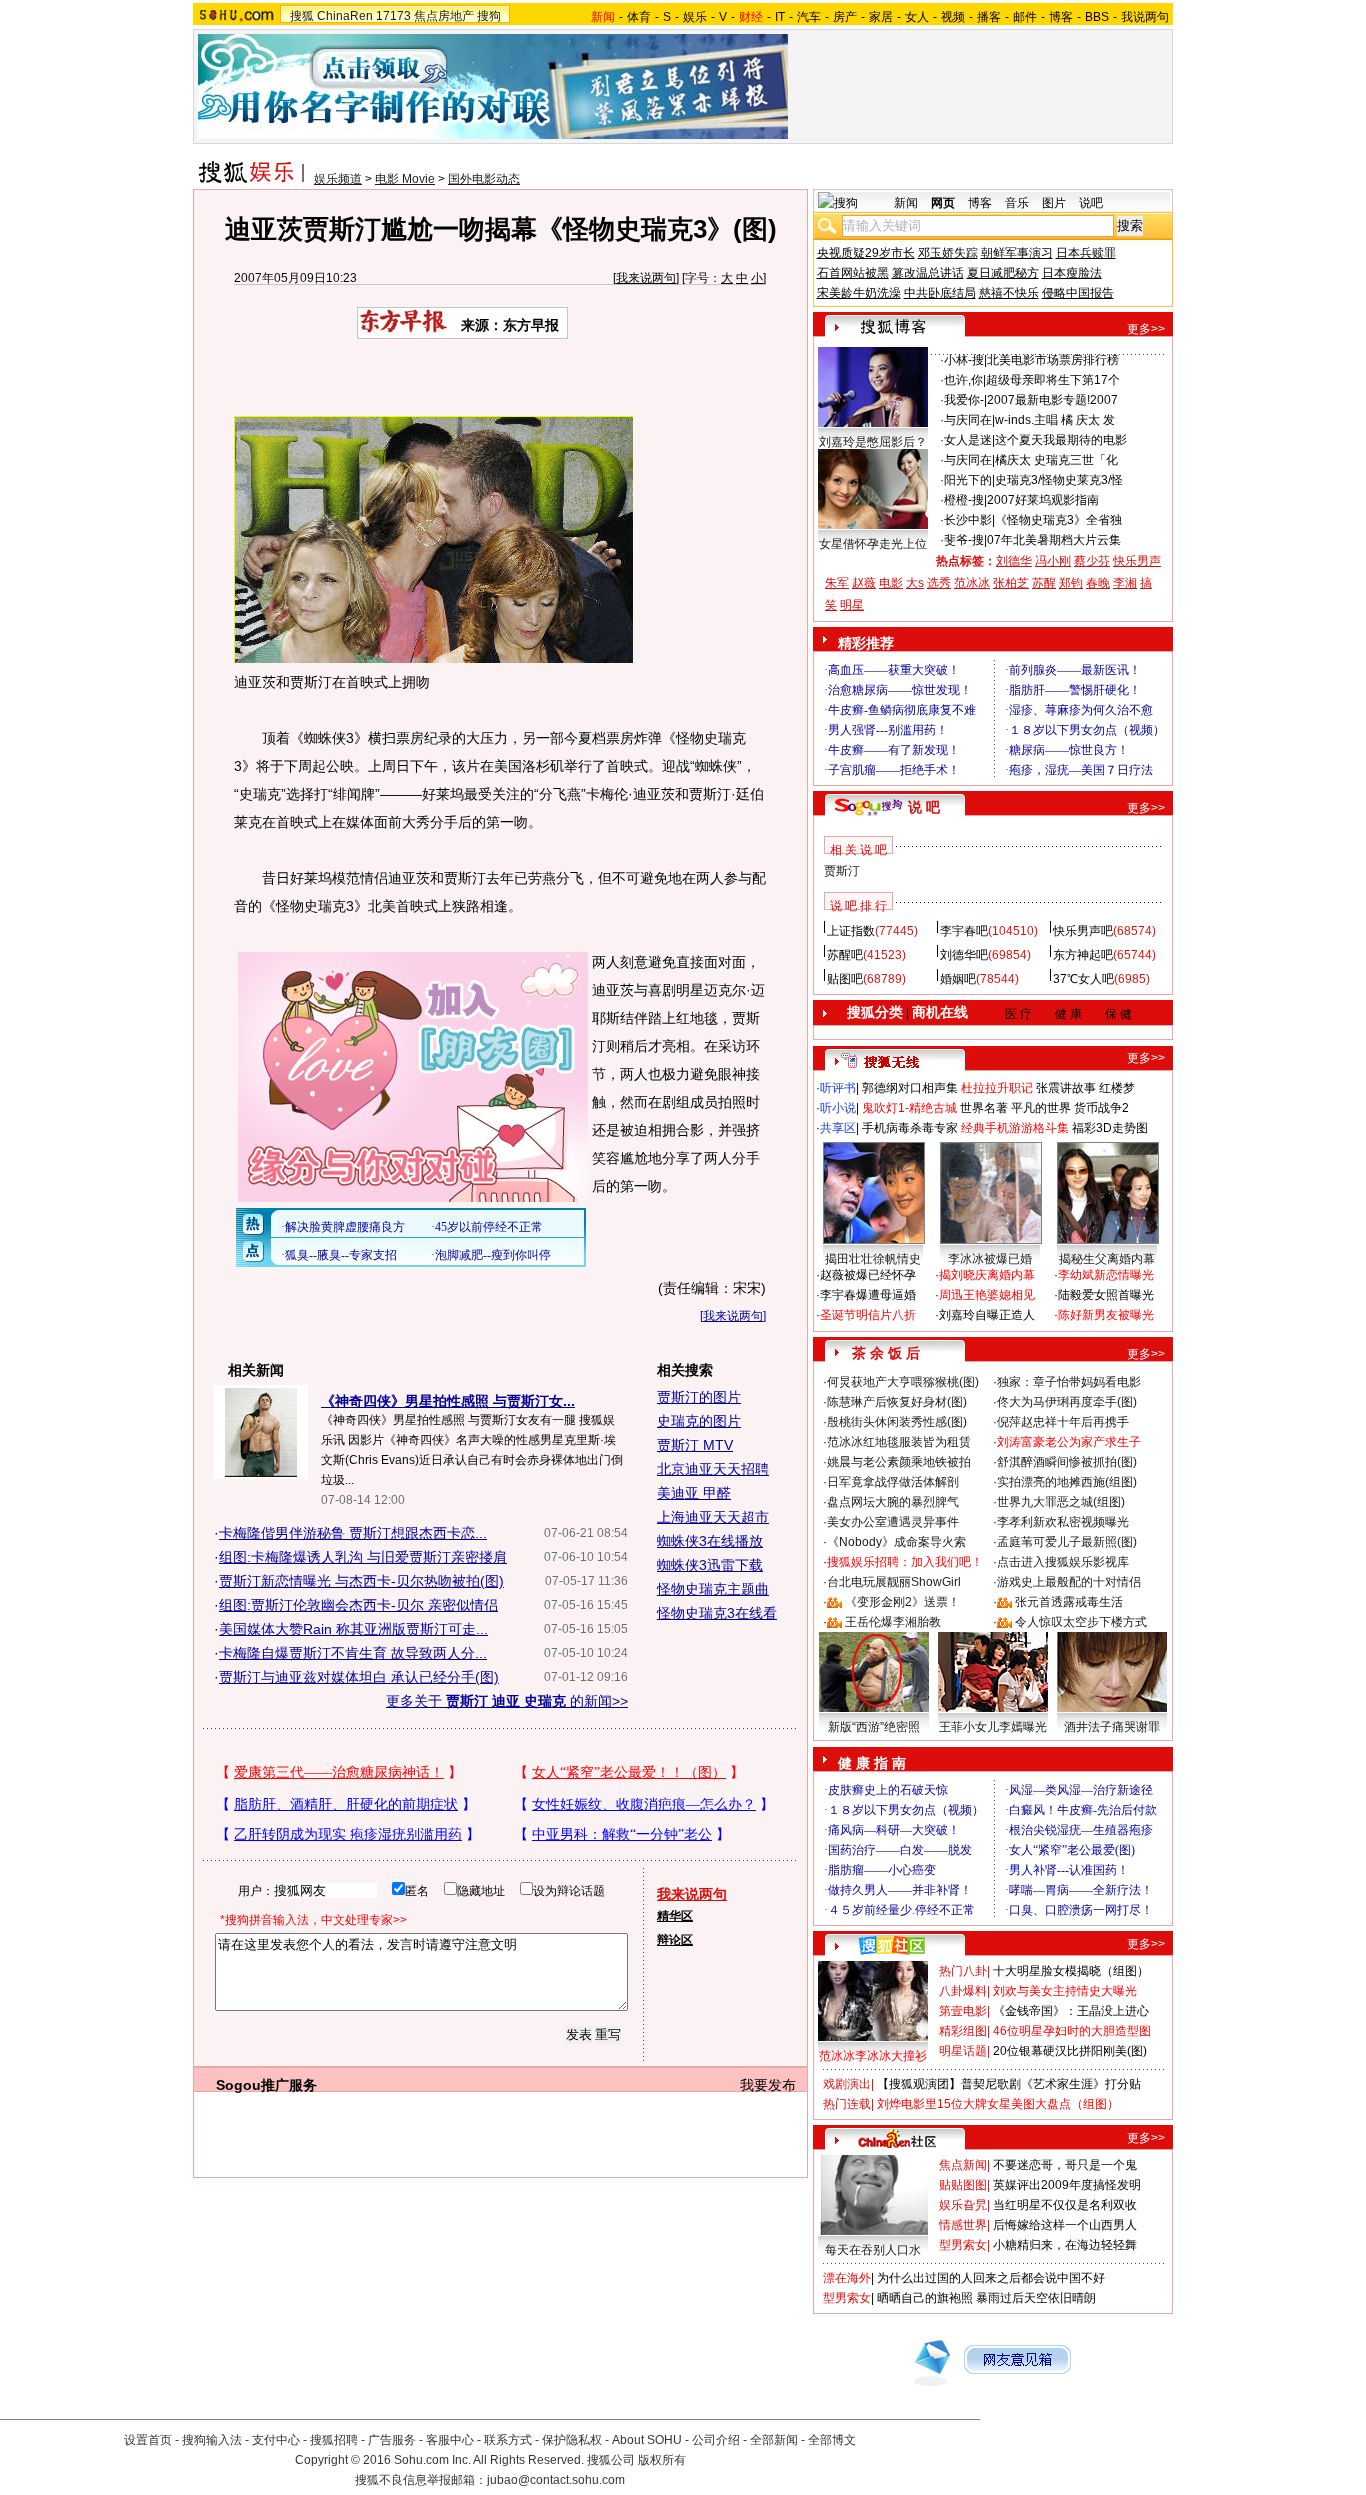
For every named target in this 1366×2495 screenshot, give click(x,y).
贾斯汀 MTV (695, 1445)
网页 (943, 203)
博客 (1061, 17)
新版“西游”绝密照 (874, 1727)
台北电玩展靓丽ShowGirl (894, 1582)
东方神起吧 (1083, 955)
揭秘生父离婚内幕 (1107, 1259)
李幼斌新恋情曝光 (1106, 1275)
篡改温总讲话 (928, 273)
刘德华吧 (964, 955)
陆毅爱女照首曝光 (1106, 1295)
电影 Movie (405, 179)
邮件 (1025, 17)
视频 (953, 17)
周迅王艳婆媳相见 (987, 1295)
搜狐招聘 (334, 2440)
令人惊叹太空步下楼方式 (1081, 1622)
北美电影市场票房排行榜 (1053, 360)
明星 (852, 605)
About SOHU (647, 2440)
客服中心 (450, 2440)
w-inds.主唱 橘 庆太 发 (1055, 420)
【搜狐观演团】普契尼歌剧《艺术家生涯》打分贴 (1009, 2084)
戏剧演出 (847, 2084)
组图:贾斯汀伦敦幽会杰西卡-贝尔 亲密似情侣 (358, 1605)
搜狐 (302, 16)
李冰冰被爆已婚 (990, 1259)
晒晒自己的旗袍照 (925, 2298)
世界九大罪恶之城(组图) (1061, 1502)
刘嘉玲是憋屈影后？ (873, 442)
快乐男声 (1137, 561)
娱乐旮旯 (963, 2205)
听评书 (838, 1088)
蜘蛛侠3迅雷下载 (710, 1565)
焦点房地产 (444, 16)
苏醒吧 (845, 955)
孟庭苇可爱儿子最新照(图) (1067, 1542)
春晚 (1098, 583)
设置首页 (148, 2440)
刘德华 (1014, 561)
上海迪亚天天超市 (713, 1517)
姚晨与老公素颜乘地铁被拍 (899, 1462)
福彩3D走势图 (1110, 1128)
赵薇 (864, 583)
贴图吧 (845, 979)
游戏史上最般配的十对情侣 (1069, 1582)
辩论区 (675, 1940)
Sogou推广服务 (266, 2085)
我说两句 (1145, 17)
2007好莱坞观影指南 (1043, 500)
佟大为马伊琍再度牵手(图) (1067, 1402)
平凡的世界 (1041, 1108)
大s (915, 583)
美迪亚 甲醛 (694, 1493)
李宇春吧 (964, 931)
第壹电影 (963, 2011)
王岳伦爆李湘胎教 (893, 1622)
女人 (917, 17)
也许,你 (963, 380)
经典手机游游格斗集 (1015, 1128)
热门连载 (847, 2104)
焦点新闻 (963, 2165)
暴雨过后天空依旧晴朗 (1036, 2298)
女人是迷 (968, 440)
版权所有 (662, 2460)
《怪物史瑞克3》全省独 (1058, 520)
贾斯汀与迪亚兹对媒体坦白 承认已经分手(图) (359, 1677)
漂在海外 (847, 2278)
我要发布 (768, 2085)
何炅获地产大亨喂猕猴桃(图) (903, 1382)
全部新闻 (774, 2440)
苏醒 (1044, 583)
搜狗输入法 (212, 2440)
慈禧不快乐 (1009, 293)
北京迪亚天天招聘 (713, 1469)
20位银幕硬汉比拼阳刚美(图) (1070, 2051)
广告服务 (392, 2440)
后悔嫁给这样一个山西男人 (1065, 2225)
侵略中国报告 (1078, 293)
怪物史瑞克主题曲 (713, 1589)
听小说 (838, 1108)
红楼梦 (1117, 1088)
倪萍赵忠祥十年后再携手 (1063, 1422)
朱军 (837, 583)
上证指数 (851, 931)
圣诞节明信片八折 (868, 1315)
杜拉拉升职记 (997, 1088)
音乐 (1017, 203)
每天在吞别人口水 (873, 2250)
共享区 (838, 1128)
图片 (1054, 203)
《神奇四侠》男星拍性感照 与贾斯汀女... (448, 1401)
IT (780, 17)
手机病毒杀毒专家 (910, 1128)
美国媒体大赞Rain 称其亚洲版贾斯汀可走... (353, 1629)
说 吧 (924, 807)
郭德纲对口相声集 (910, 1088)
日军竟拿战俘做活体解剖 (893, 1482)
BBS (1097, 17)
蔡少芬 (1092, 561)
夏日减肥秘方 (1003, 273)
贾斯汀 (842, 871)
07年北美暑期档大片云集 (1054, 540)
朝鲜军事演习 (1017, 253)
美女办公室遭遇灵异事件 (893, 1522)
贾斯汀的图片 (699, 1397)
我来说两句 (646, 278)
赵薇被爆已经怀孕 (868, 1275)
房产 (845, 17)
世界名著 (984, 1108)
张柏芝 (1011, 583)
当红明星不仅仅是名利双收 (1065, 2205)
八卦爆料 (963, 1991)
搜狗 (489, 16)
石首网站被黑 (853, 273)
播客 (989, 17)
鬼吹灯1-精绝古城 (909, 1108)
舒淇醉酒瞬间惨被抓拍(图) (1067, 1462)
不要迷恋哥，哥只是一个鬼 (1065, 2165)
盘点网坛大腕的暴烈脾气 (893, 1502)
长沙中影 (968, 520)
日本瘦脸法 (1072, 273)
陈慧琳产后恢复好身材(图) (897, 1402)
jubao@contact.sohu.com (556, 2480)
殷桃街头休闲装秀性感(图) (897, 1422)
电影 (891, 583)
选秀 (939, 583)
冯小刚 (1053, 561)
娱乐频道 (338, 179)
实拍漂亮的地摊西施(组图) (1067, 1482)
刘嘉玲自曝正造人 (987, 1315)
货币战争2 (1101, 1108)
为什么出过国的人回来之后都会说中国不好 (991, 2278)
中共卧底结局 (940, 293)
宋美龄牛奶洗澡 (859, 293)
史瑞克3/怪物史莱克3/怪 (1059, 480)
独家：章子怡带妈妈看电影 (1069, 1382)
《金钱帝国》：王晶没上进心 (1071, 2011)
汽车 (809, 17)
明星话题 (963, 2051)
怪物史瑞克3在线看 (717, 1613)
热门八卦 (963, 1971)
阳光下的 (968, 480)
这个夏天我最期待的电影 (1061, 440)
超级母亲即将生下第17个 (1053, 380)
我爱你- (964, 400)
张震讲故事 (1066, 1088)
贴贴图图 (963, 2185)
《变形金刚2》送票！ (902, 1602)
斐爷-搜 (964, 540)
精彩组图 (963, 2031)
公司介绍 (716, 2440)
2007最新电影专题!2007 (1052, 400)
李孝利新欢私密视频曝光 (1063, 1522)
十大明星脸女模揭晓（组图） (1071, 1971)
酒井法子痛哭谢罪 (1112, 1727)
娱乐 (695, 17)
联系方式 (508, 2440)
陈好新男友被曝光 (1106, 1315)
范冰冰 (972, 583)
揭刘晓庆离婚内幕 (987, 1275)
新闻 (906, 203)
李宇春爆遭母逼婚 (868, 1295)
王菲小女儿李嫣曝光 (993, 1727)
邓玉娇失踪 (948, 253)
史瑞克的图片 (699, 1421)
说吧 (1091, 203)
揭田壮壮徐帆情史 (873, 1259)
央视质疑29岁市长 (866, 253)
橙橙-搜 (964, 500)
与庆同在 (968, 420)
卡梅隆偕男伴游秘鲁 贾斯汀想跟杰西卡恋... (353, 1533)
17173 (393, 16)
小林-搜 (964, 360)
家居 (881, 17)
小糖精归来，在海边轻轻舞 (1065, 2245)
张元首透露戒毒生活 (1069, 1602)
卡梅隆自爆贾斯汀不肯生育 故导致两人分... (353, 1653)
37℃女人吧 (1083, 979)
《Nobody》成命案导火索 (896, 1542)
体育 (639, 17)
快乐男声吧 (1083, 931)
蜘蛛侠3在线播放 (710, 1541)
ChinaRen (345, 16)
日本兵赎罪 (1086, 253)
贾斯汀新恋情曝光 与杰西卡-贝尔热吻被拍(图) (361, 1581)
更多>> (1146, 329)
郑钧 (1071, 583)
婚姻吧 (958, 979)
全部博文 (832, 2440)
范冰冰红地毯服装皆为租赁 (899, 1442)
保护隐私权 (572, 2440)
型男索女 (963, 2245)
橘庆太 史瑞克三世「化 (1056, 460)
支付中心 (276, 2440)
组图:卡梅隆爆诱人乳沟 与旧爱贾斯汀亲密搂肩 (363, 1557)
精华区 (675, 1916)
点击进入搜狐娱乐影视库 (1063, 1562)
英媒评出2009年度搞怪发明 (1067, 2185)
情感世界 (963, 2225)
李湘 (1125, 583)
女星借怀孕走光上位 (873, 544)
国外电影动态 (484, 179)
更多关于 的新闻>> (507, 1701)
